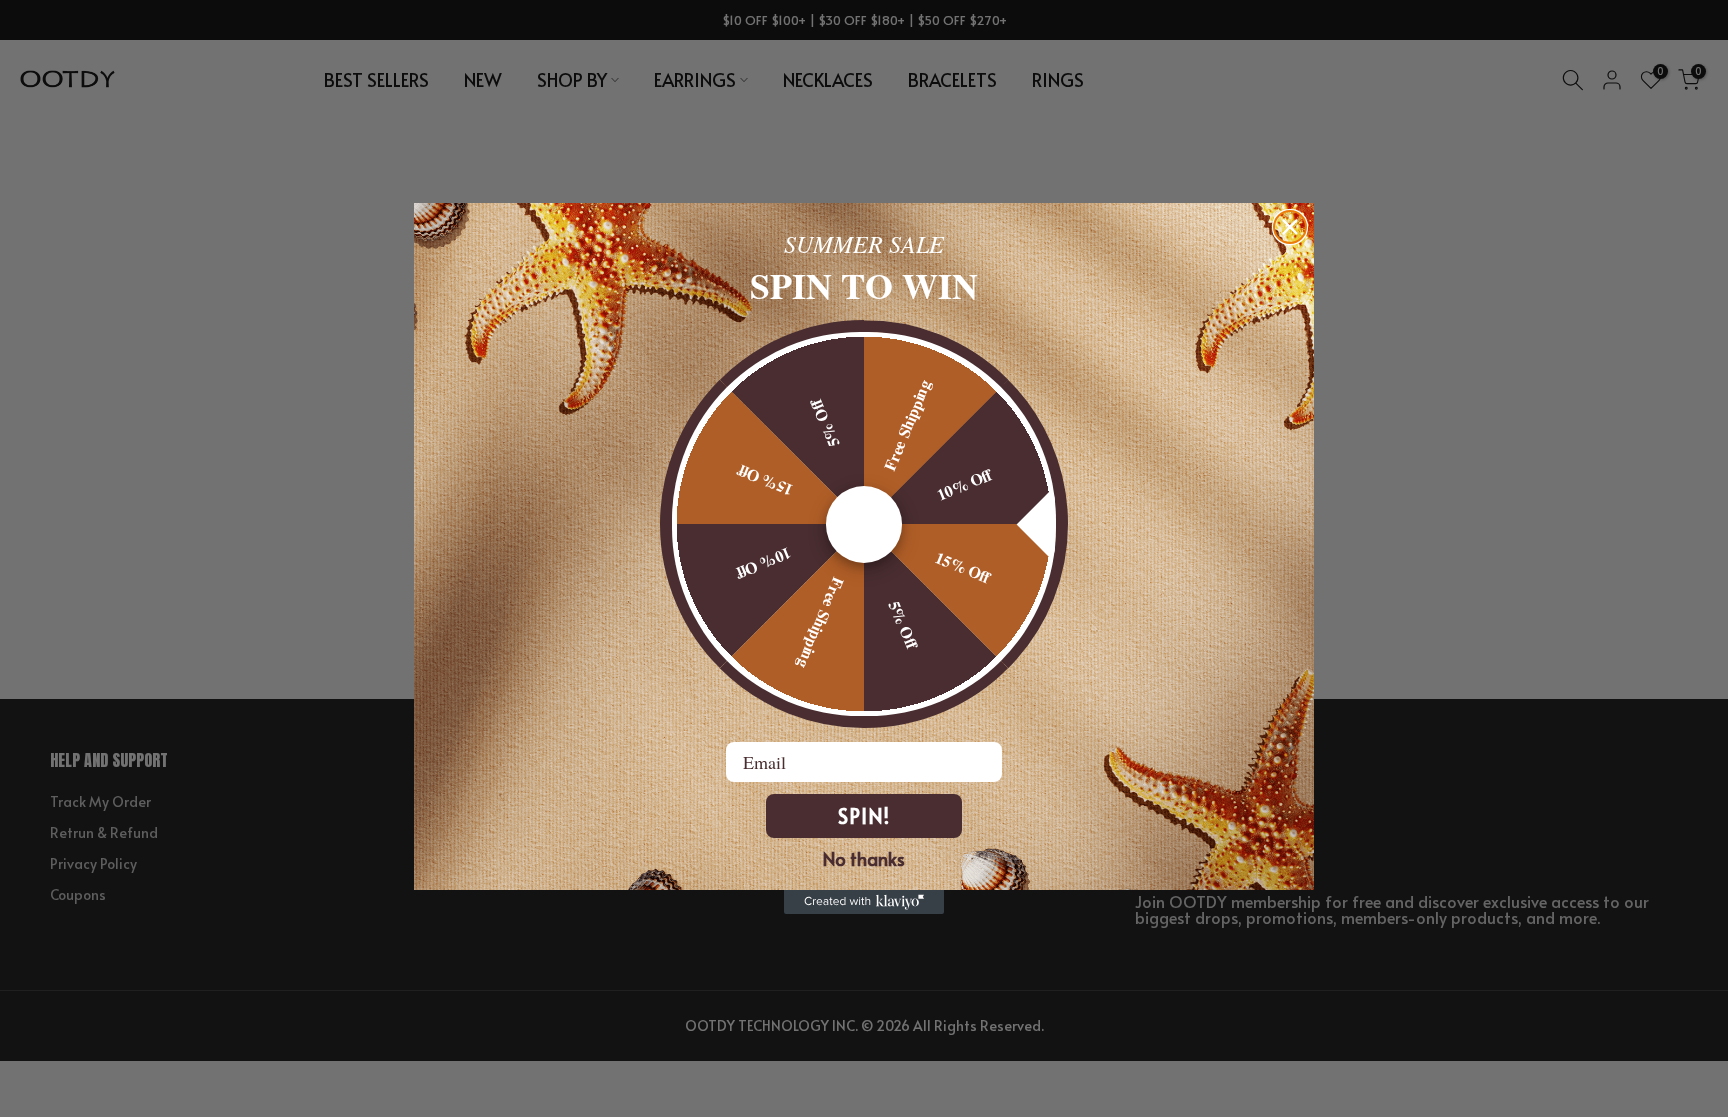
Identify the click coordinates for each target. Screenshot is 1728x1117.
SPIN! (864, 816)
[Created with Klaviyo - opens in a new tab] (864, 902)
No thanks (864, 858)
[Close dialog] (1290, 227)
